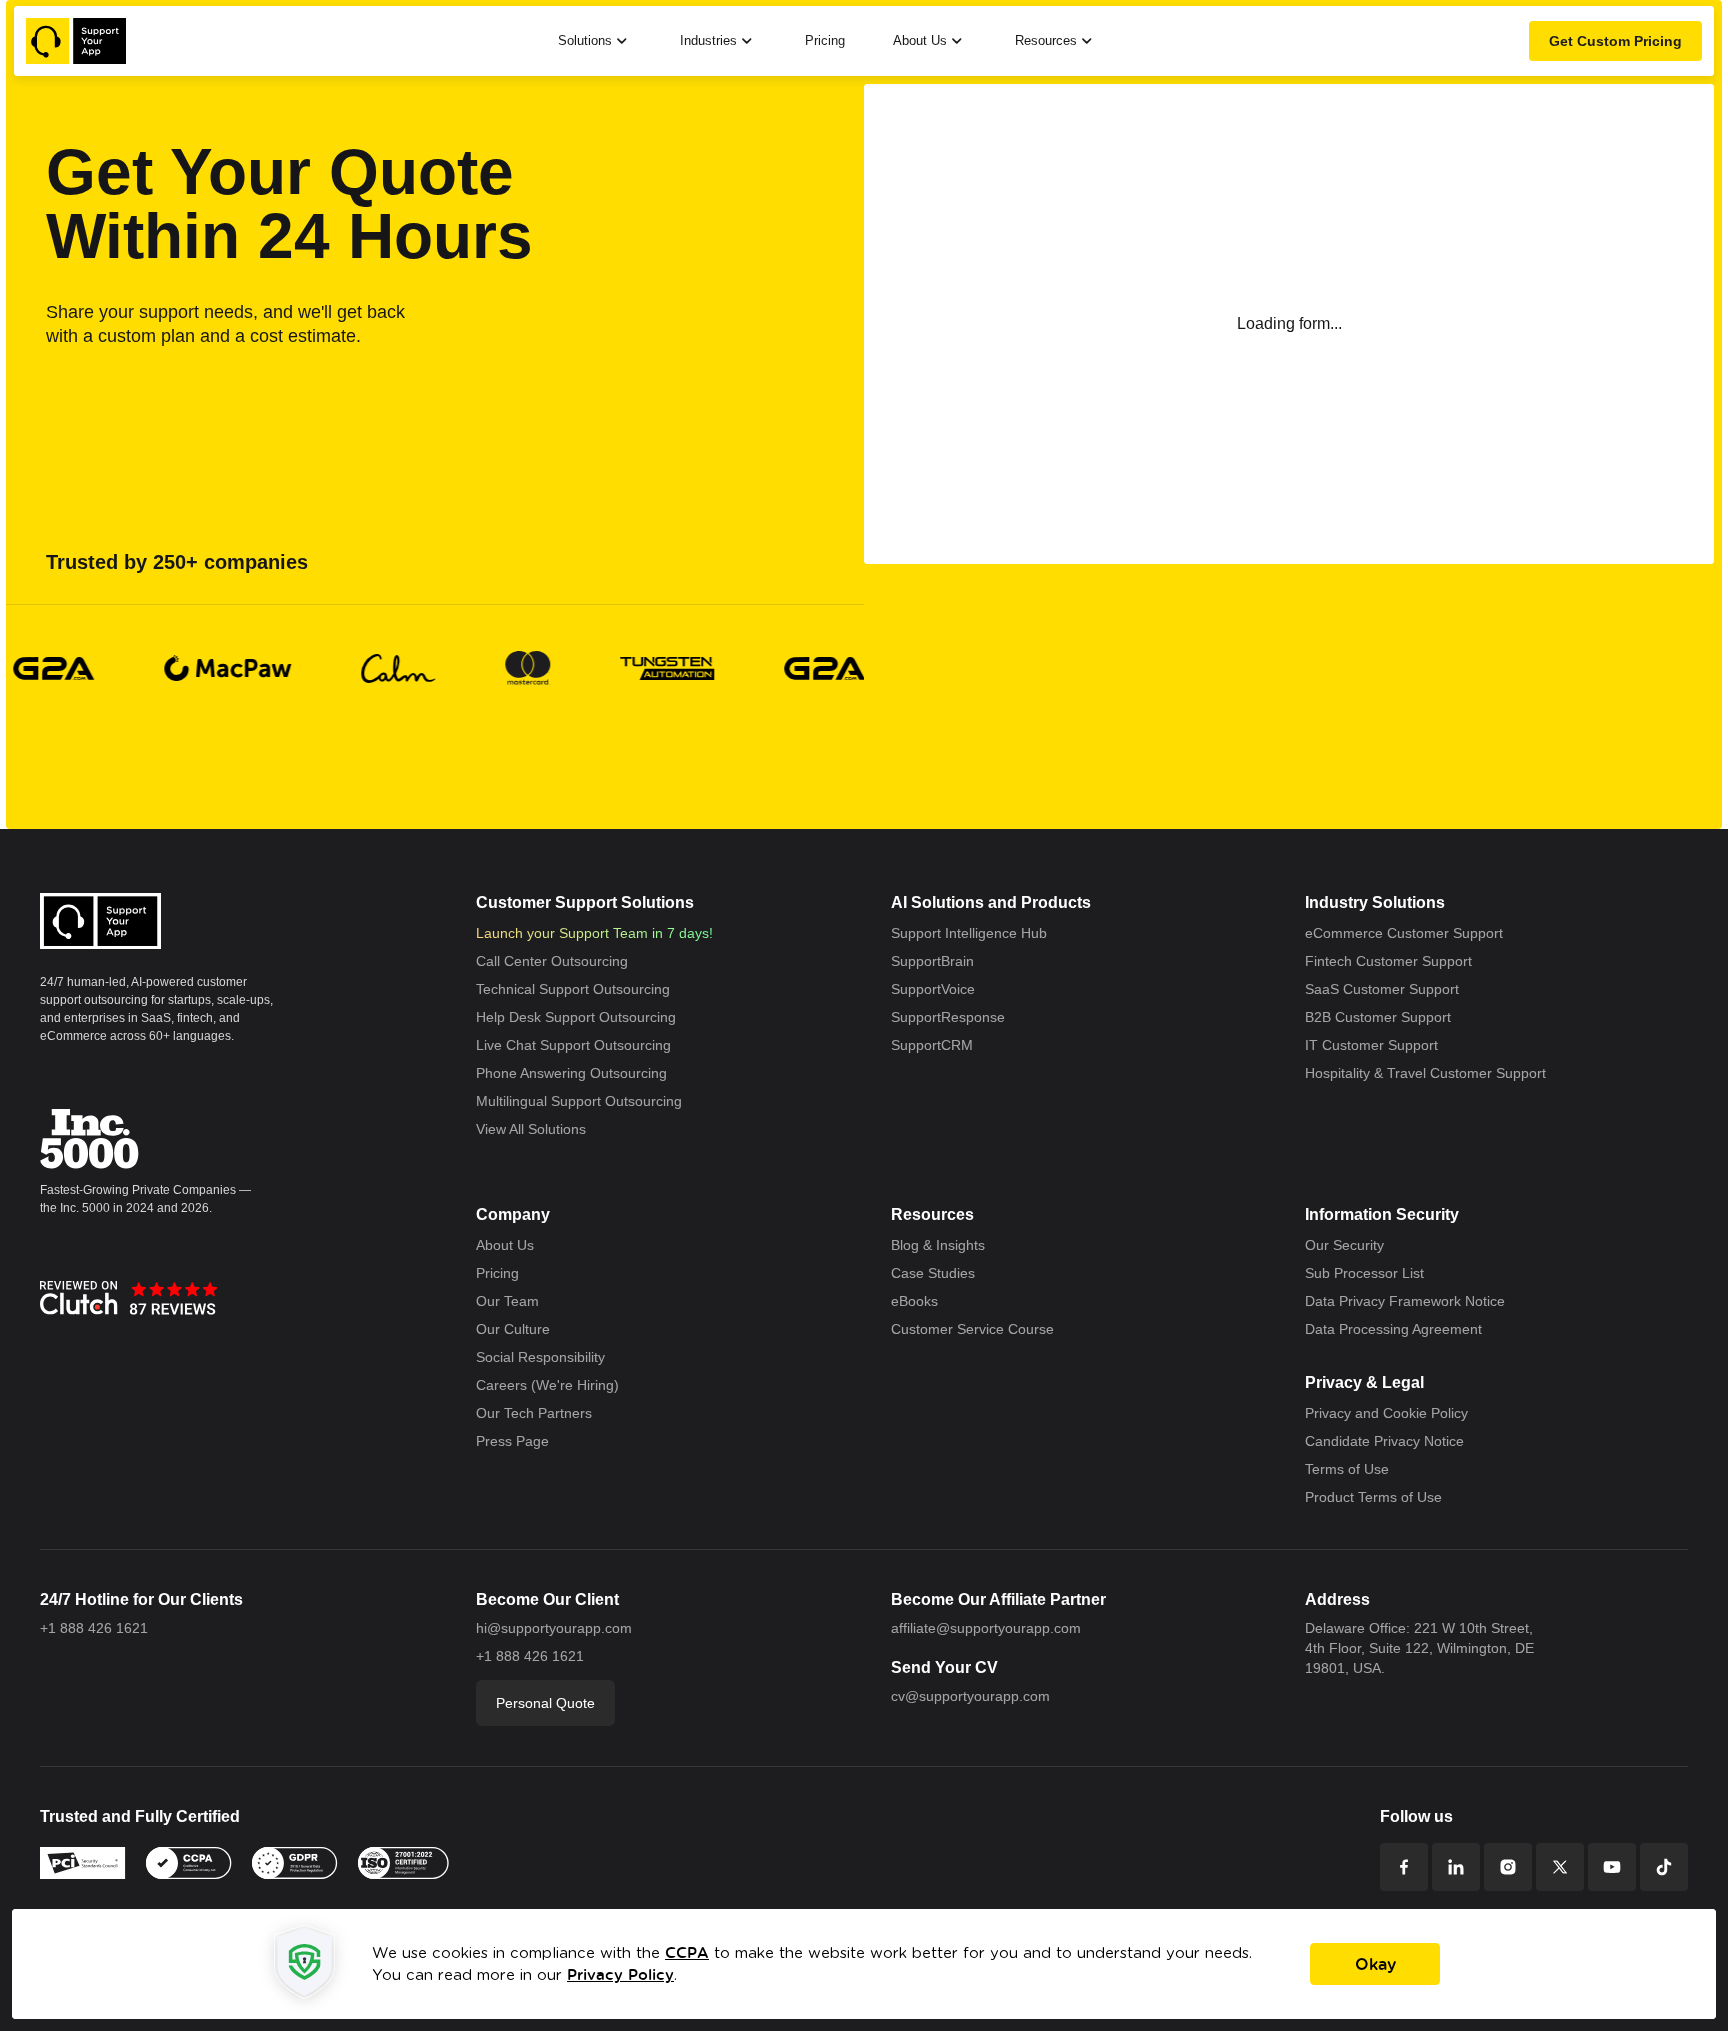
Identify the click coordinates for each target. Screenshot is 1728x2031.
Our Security (1347, 1246)
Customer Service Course (978, 1330)
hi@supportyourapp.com (559, 1628)
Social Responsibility (545, 1358)
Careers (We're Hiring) (552, 1386)
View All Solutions (536, 1130)
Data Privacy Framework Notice (1415, 1302)
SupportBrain (936, 962)
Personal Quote (550, 1703)
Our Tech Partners (537, 1414)
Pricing (820, 40)
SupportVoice (937, 990)
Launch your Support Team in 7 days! (601, 934)
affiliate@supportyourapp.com (994, 1628)
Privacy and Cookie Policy (1393, 1414)
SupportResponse (953, 1018)
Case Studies (935, 1274)
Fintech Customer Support (1396, 962)
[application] (864, 1964)
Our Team (509, 1302)
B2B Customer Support (1385, 1018)
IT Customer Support (1376, 1046)
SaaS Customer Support (1387, 990)
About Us (508, 1246)
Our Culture (515, 1330)
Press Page (515, 1442)
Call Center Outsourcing (557, 962)
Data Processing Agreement (1402, 1330)
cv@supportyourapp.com (977, 1696)
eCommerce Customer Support (1412, 934)
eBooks (917, 1302)
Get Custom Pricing (1609, 41)
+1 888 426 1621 (93, 1628)
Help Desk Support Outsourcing (584, 1018)
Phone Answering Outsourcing (579, 1074)
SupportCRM (935, 1046)
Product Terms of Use (1379, 1498)
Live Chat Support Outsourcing (581, 1046)
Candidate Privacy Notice (1392, 1442)
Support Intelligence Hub (976, 934)
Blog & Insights (942, 1246)
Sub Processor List (1369, 1274)
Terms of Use (1349, 1470)
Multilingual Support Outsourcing (586, 1102)
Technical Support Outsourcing (580, 990)
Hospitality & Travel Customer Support (1436, 1074)
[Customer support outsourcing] (76, 41)
